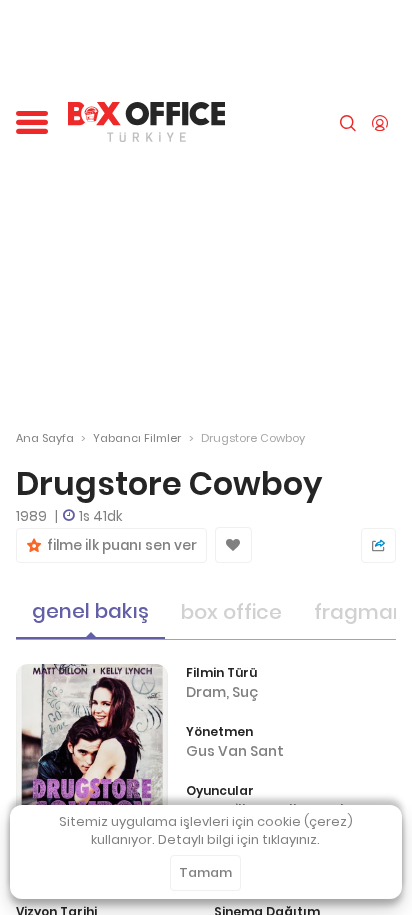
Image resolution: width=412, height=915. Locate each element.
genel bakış (90, 611)
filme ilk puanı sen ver (119, 545)
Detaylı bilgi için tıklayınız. (239, 839)
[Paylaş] (378, 545)
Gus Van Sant (235, 751)
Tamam (205, 872)
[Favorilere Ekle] (233, 545)
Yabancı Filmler (137, 438)
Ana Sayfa (45, 438)
